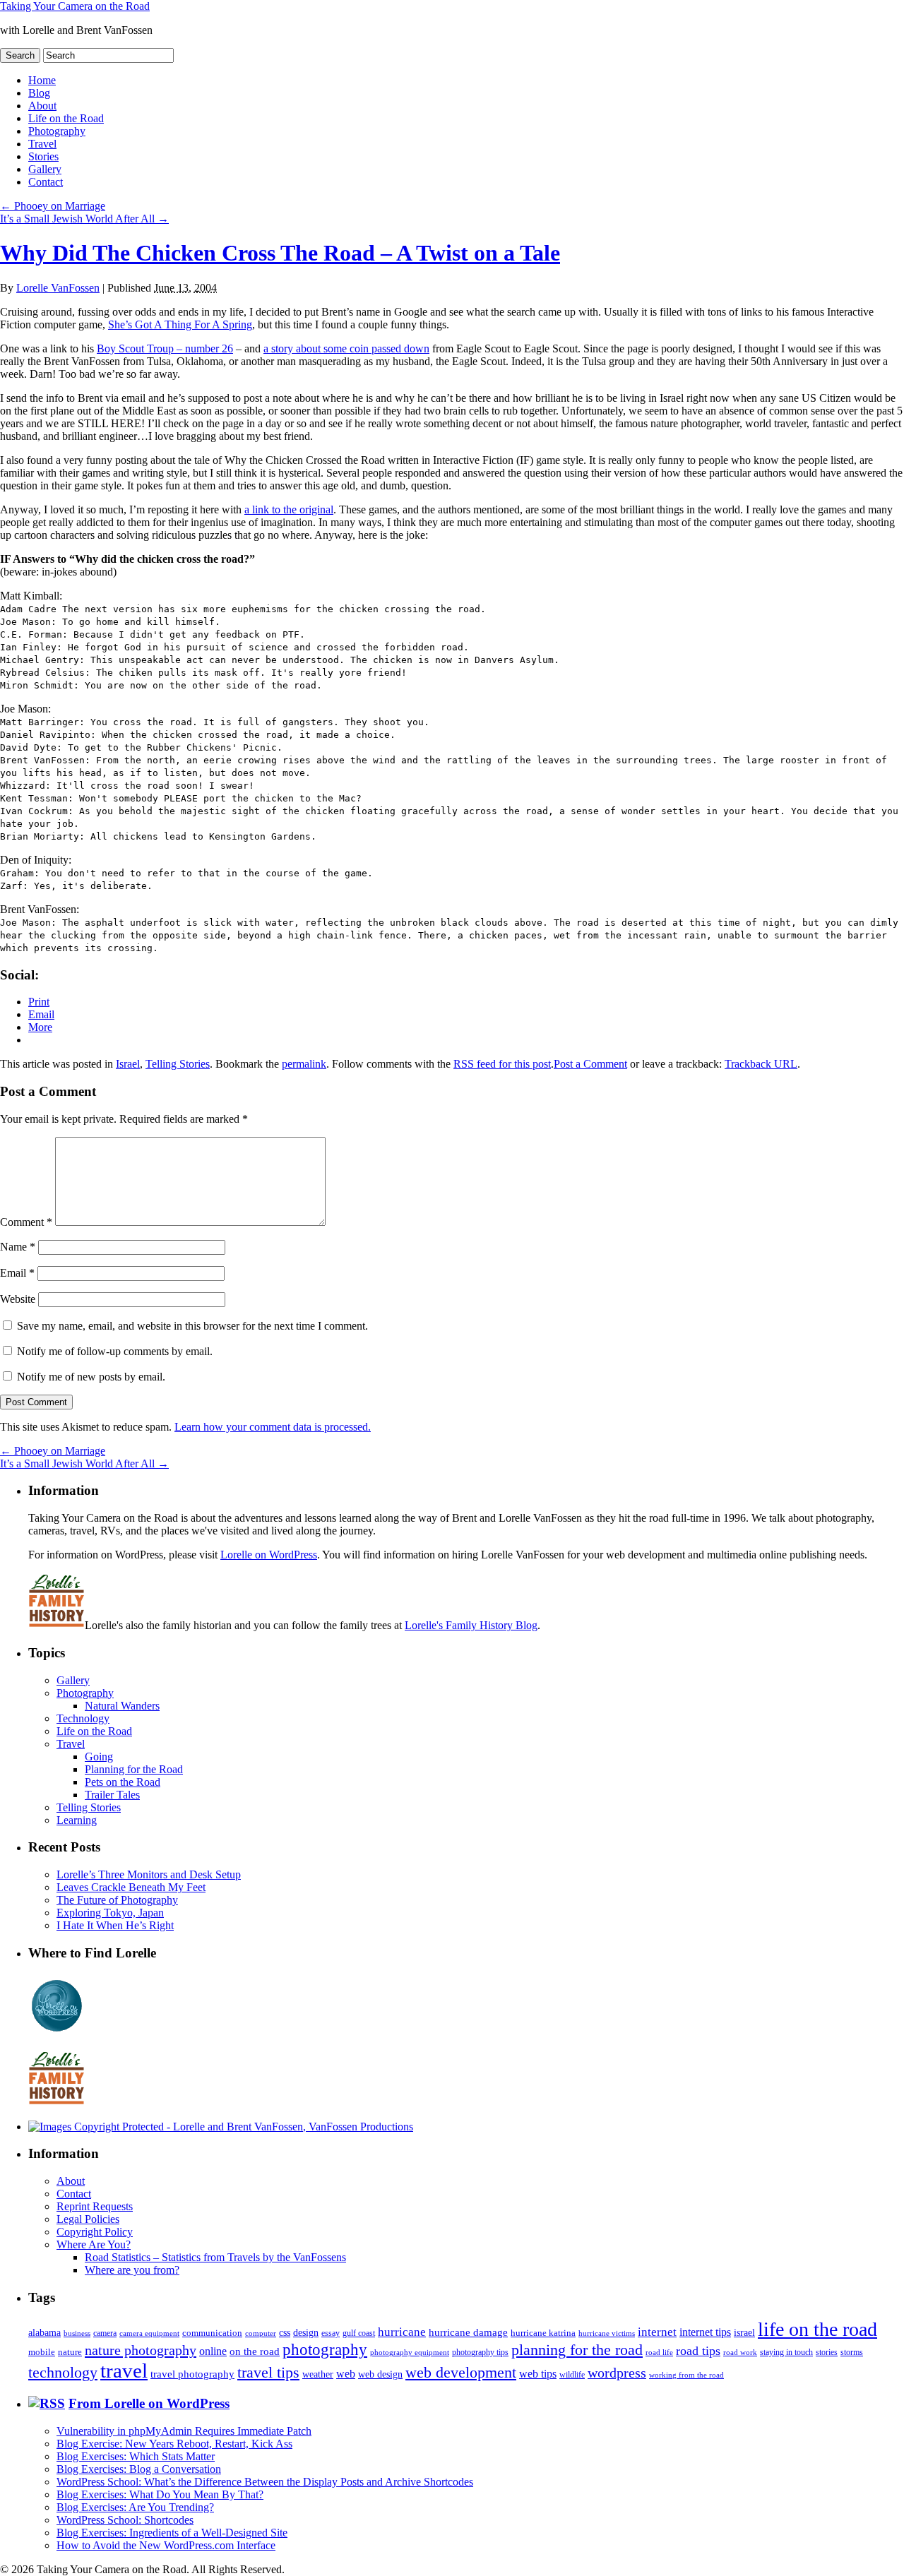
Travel (42, 144)
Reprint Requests (95, 2206)
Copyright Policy (95, 2232)
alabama (44, 2332)
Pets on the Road (123, 1782)
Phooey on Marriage (53, 206)
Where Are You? (94, 2244)
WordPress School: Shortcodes (125, 2520)
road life (659, 2352)
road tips (698, 2351)
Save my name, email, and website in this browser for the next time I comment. (192, 1326)
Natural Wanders (122, 1706)
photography (325, 2350)
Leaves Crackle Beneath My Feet (131, 1887)
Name (18, 1247)
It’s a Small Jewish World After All (84, 219)
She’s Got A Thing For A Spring (180, 324)
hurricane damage (468, 2332)
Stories (43, 156)
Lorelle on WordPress (269, 1555)
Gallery (45, 169)
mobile (42, 2352)
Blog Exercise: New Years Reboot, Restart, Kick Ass (174, 2444)
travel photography (192, 2374)
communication (212, 2333)
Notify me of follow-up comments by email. (115, 1351)
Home (42, 80)
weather (318, 2374)
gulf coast (359, 2333)
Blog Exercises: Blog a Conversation (139, 2469)
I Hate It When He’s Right (115, 1925)
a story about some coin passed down (346, 348)
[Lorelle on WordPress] (57, 2032)
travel (124, 2371)
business (77, 2333)
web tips (538, 2374)
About (42, 106)
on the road (255, 2351)
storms (852, 2352)
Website (18, 1299)
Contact (46, 182)
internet (657, 2332)
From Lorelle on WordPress (149, 2403)
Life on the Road (66, 118)
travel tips (268, 2372)
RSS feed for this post (502, 1064)
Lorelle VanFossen (58, 288)
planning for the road (577, 2350)
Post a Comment (590, 1064)
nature (70, 2352)
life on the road (817, 2329)
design (306, 2333)
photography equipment (410, 2353)
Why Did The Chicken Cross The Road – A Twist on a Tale (280, 253)
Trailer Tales (112, 1795)
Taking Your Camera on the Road (75, 6)
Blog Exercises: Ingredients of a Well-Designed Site (172, 2533)
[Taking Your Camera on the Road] (221, 2127)
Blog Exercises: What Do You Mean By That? (160, 2494)
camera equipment (149, 2333)
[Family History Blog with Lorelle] (56, 1625)
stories (827, 2353)
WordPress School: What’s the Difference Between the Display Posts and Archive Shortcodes (265, 2482)
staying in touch (786, 2352)
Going (99, 1757)
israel (744, 2332)
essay (331, 2333)
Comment (26, 1222)
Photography (57, 131)
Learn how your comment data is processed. (273, 1427)
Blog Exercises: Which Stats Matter (136, 2456)
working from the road (686, 2375)
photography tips (480, 2353)
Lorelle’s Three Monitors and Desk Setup (149, 1874)
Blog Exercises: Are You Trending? (135, 2507)
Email (17, 1273)
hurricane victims (607, 2333)
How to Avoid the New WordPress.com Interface (166, 2545)
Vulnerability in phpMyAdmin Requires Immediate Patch (184, 2431)
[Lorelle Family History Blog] (56, 2103)
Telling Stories (178, 1064)
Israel (128, 1064)
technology (63, 2372)
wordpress (617, 2373)
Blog (39, 93)
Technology (83, 1718)
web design (380, 2374)
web (346, 2374)
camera (105, 2333)
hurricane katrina (543, 2333)
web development (461, 2373)
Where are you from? (132, 2270)
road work (740, 2352)
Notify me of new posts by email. (91, 1377)
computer (261, 2333)
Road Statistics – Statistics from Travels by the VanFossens (215, 2257)
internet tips (705, 2332)
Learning (77, 1820)
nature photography (141, 2350)
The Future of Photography (117, 1900)
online (213, 2351)
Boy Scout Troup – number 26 (165, 348)
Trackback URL (761, 1064)
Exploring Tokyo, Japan (110, 1913)
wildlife (572, 2375)
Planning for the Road (134, 1769)
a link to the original (289, 509)
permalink (304, 1064)
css (285, 2333)
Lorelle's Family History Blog (471, 1625)
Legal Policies (88, 2219)
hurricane (402, 2332)
